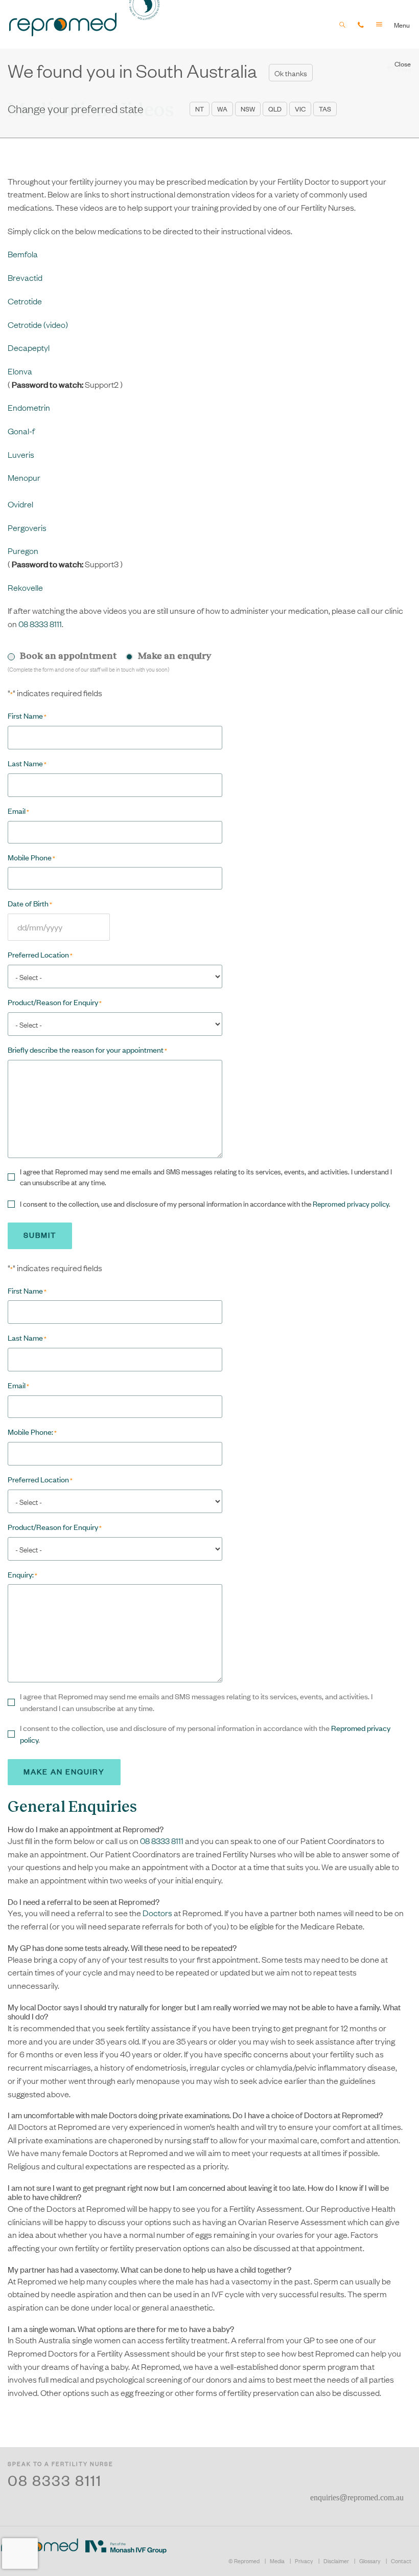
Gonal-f (21, 431)
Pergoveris (27, 527)
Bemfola (23, 254)
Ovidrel (20, 504)
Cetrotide (25, 301)
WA (222, 109)
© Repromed (244, 2561)
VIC (300, 109)
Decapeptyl (29, 347)
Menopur (24, 477)
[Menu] (385, 24)
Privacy (304, 2561)
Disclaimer (336, 2561)
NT (200, 109)
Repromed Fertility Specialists (63, 24)
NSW (248, 109)
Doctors (157, 1913)
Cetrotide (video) (38, 324)
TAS (325, 109)
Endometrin (29, 407)
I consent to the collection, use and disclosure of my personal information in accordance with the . (205, 1204)
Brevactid (25, 277)
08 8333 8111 (40, 624)
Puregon (23, 550)
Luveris (21, 454)
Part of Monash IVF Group (126, 2547)
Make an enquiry (64, 1771)
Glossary (370, 2561)
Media (277, 2561)
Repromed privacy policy (351, 1204)
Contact (401, 2561)
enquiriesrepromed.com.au (357, 2497)
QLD (275, 109)
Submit (40, 1235)
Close (403, 64)
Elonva (20, 371)
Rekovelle (25, 587)
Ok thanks (291, 73)
